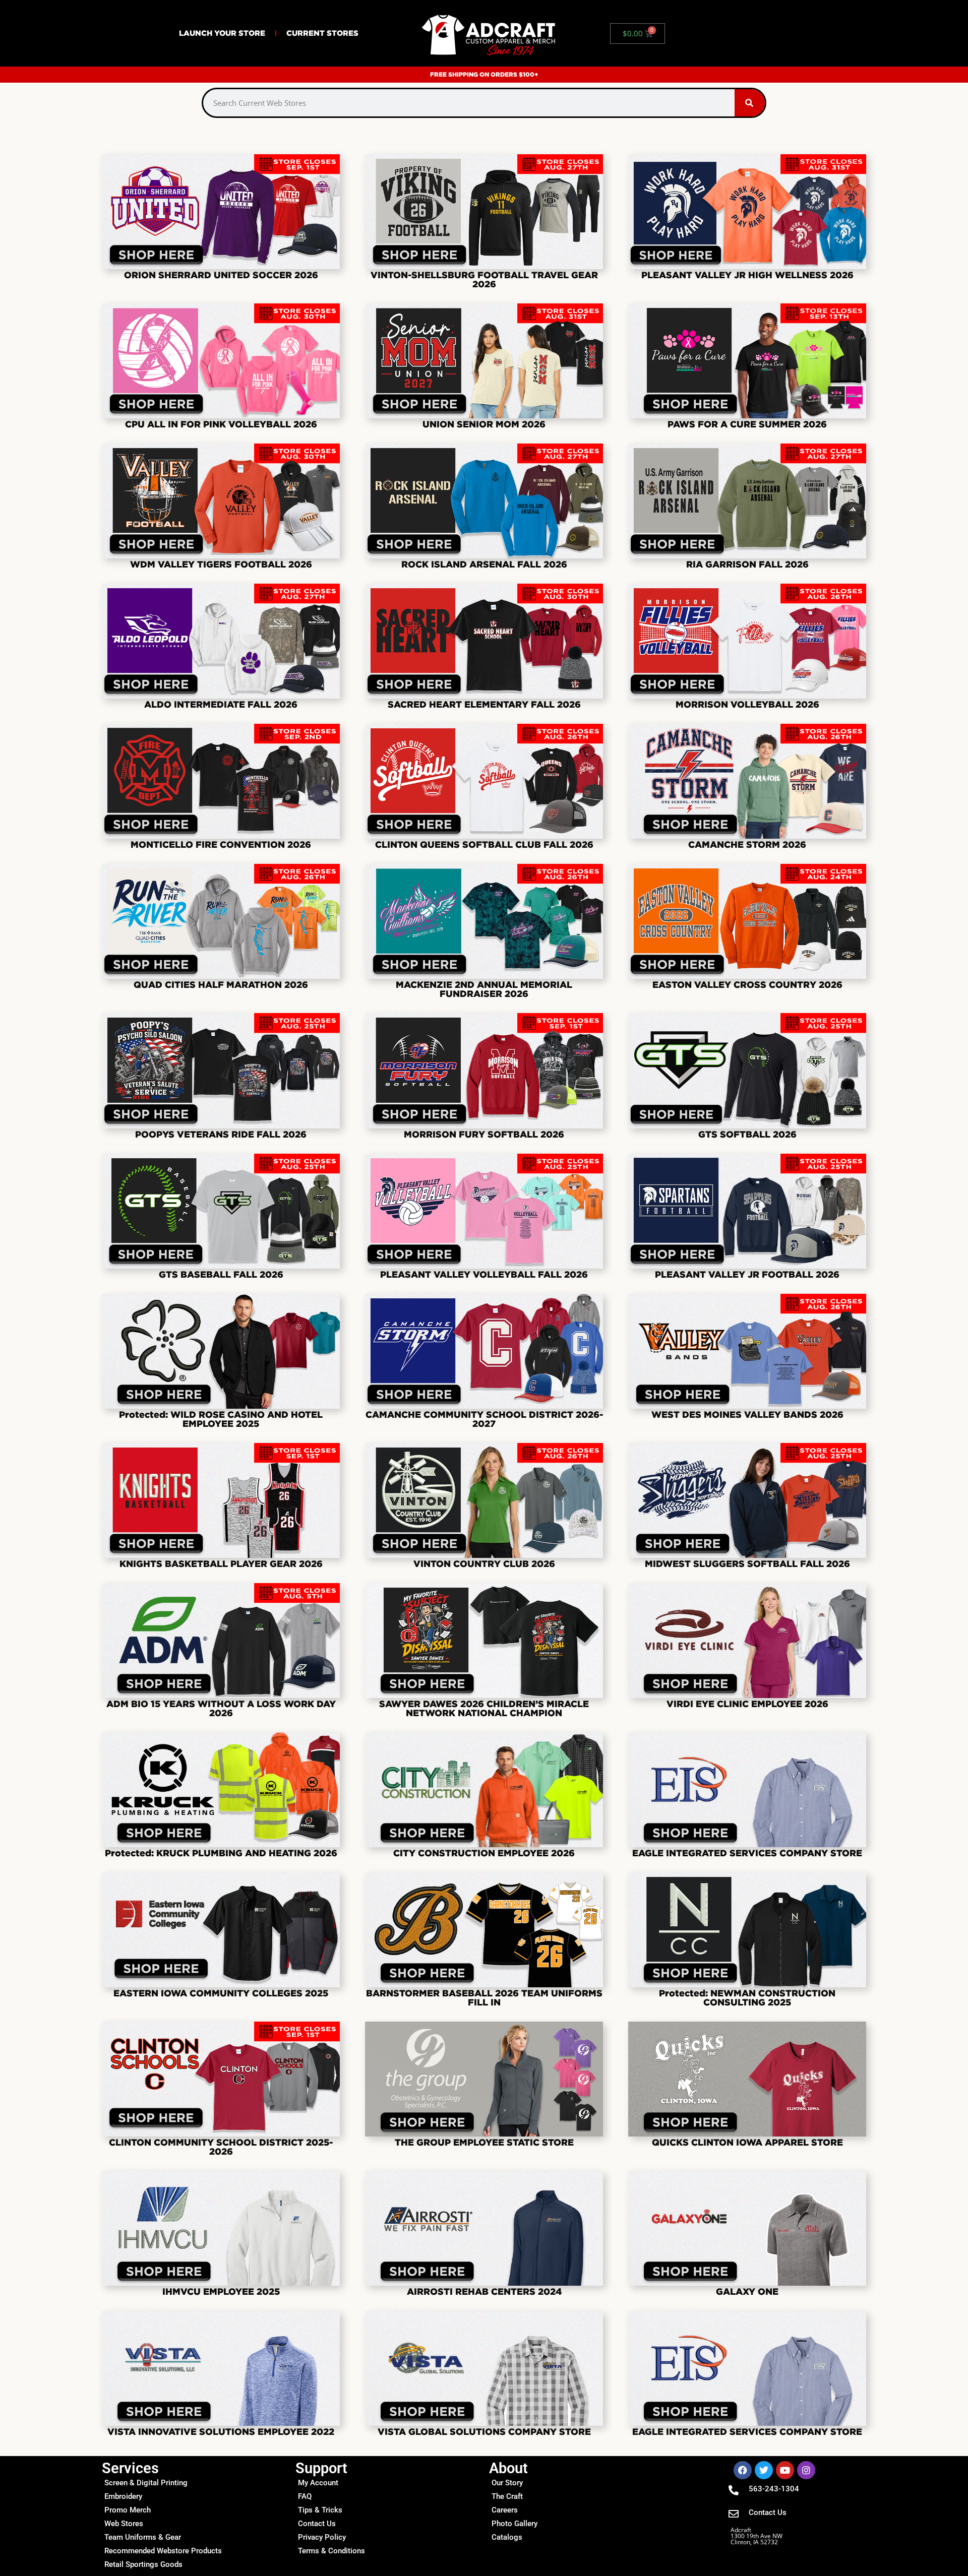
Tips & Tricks (320, 2510)
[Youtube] (785, 2470)
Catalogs (507, 2537)
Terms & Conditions (331, 2551)
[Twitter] (764, 2470)
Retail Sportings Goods (143, 2564)
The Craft (507, 2496)
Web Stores (124, 2524)
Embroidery (123, 2496)
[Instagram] (806, 2470)
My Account (318, 2483)
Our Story (507, 2483)
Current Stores (322, 33)
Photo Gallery (515, 2524)
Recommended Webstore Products (163, 2551)
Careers (505, 2510)
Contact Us (317, 2524)
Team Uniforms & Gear (143, 2537)
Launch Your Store (222, 33)
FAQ (305, 2496)
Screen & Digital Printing (146, 2483)
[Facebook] (743, 2470)
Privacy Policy (322, 2537)
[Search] (750, 103)
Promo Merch (128, 2510)
